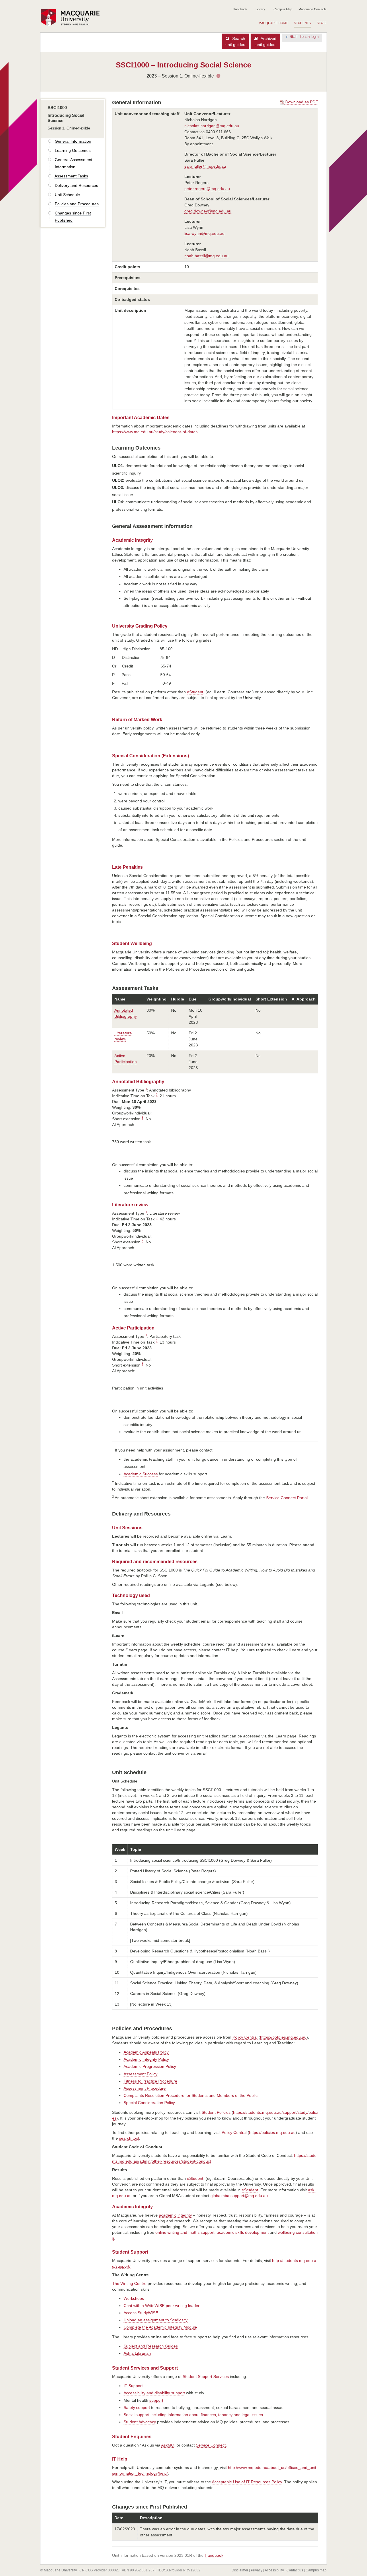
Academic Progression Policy (150, 2066)
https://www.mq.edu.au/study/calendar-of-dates (155, 432)
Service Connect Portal (287, 1498)
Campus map (316, 2570)
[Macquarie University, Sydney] (72, 18)
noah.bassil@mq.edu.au (206, 256)
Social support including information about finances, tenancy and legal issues (193, 2415)
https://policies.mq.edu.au (283, 2037)
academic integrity (175, 2215)
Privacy (257, 2570)
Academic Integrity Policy (146, 2059)
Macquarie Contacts (313, 9)
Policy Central (245, 2037)
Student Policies (216, 2112)
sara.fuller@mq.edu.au (205, 166)
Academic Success (141, 1474)
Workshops (134, 2298)
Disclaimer (240, 2570)
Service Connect (211, 2445)
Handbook (240, 9)
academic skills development (243, 2232)
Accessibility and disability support (154, 2393)
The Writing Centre (129, 2283)
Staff (322, 23)
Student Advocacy (140, 2422)
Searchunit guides (235, 41)
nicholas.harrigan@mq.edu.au (212, 126)
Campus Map (283, 9)
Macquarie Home (273, 23)
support (156, 2400)
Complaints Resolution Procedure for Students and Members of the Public (191, 2095)
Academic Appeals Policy (146, 2052)
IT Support (133, 2386)
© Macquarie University (59, 2570)
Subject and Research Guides (151, 2346)
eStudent (195, 692)
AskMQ (168, 2445)
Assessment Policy (140, 2074)
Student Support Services (206, 2376)
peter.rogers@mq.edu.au (207, 189)
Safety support (137, 2407)
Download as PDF (301, 102)
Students (302, 23)
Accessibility (274, 2570)
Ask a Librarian (137, 2353)
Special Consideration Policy (149, 2103)
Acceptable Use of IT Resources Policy (247, 2482)
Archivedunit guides (266, 41)
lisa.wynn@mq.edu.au (204, 233)
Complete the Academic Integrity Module (160, 2327)
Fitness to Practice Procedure (150, 2081)
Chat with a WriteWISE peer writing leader (162, 2306)
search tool (129, 2138)
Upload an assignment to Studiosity (156, 2320)
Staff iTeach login (304, 37)
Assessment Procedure (145, 2088)
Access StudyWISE (141, 2313)
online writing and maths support (185, 2232)
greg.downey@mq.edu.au (208, 211)
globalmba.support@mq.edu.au (239, 2196)
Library (260, 9)
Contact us (295, 2570)
